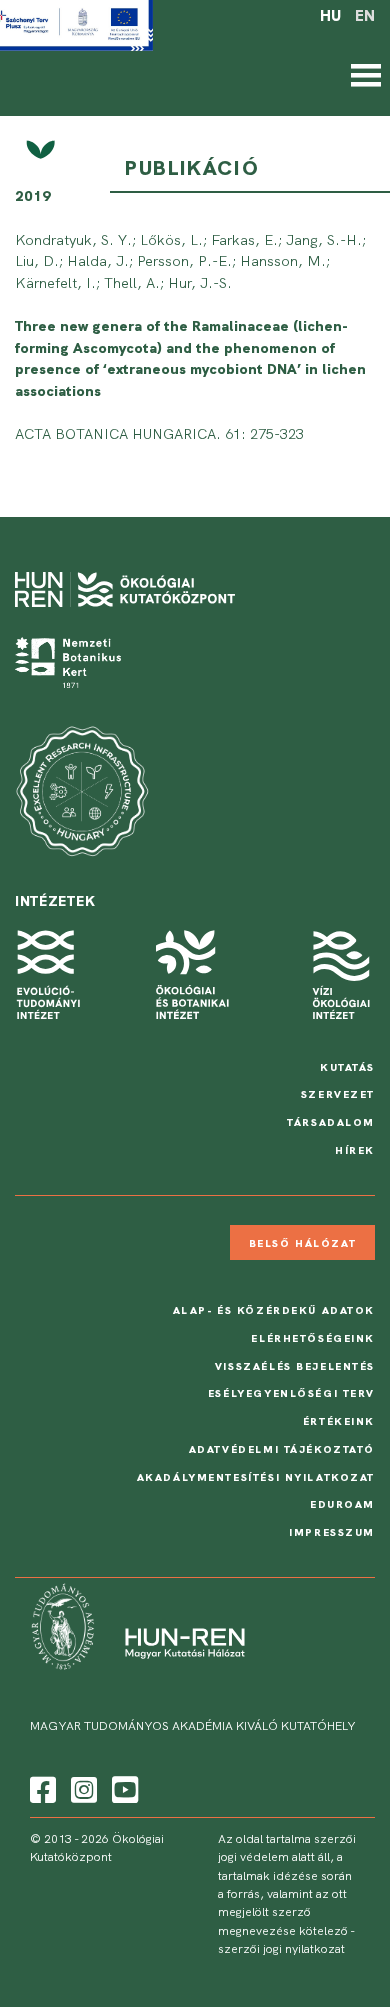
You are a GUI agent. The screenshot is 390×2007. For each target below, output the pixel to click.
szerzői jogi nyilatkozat (281, 1949)
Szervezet (338, 1094)
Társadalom (331, 1122)
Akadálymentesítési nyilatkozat (256, 1477)
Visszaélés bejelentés (295, 1366)
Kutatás (347, 1067)
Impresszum (332, 1532)
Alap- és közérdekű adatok (274, 1310)
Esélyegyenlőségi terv (291, 1393)
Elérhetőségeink (313, 1338)
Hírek (355, 1150)
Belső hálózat (302, 1243)
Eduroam (342, 1504)
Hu (330, 16)
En (365, 16)
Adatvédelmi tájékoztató (282, 1449)
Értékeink (339, 1421)
